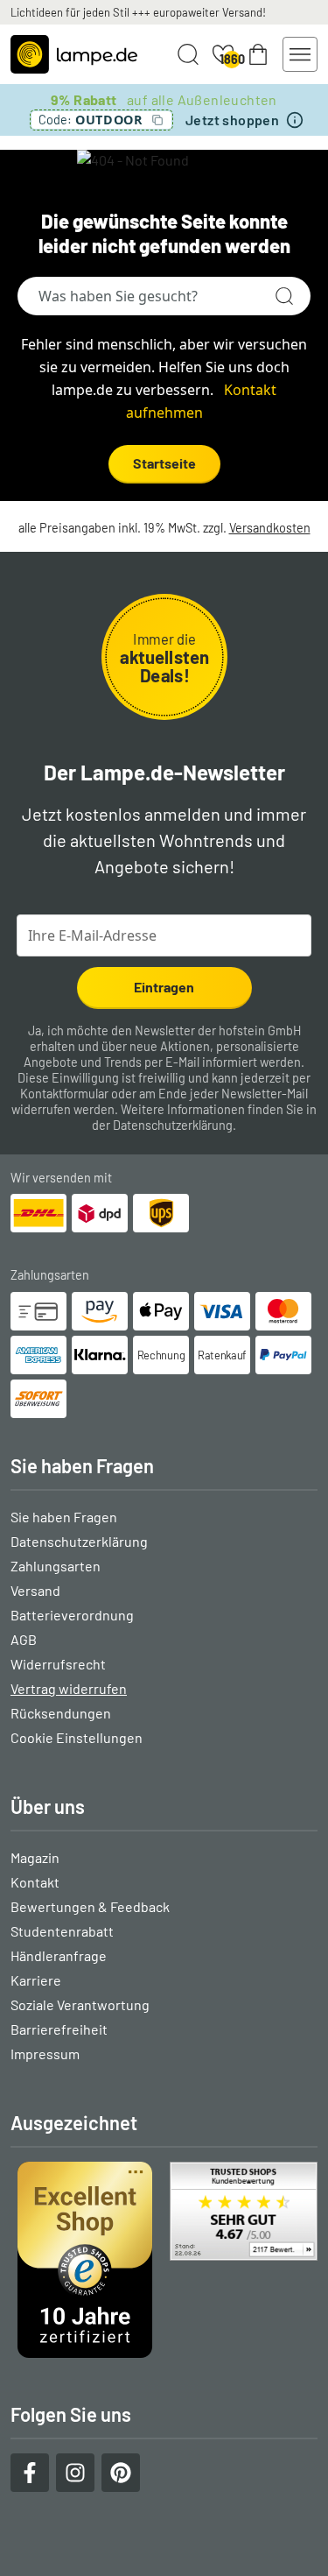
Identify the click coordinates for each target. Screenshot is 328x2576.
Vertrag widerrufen (69, 1688)
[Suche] (284, 296)
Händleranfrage (59, 1955)
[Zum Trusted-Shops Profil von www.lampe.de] (164, 2260)
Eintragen (164, 987)
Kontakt (35, 1882)
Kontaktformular (64, 1094)
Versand (35, 1590)
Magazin (35, 1857)
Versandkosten (270, 528)
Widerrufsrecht (58, 1664)
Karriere (36, 1980)
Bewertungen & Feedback (90, 1906)
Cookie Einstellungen (77, 1737)
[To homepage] (74, 54)
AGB (24, 1639)
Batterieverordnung (72, 1615)
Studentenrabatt (62, 1931)
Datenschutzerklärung (173, 1125)
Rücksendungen (61, 1713)
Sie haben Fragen (64, 1517)
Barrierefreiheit (59, 2029)
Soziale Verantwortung (80, 2004)
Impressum (45, 2054)
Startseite (164, 463)
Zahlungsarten (56, 1566)
